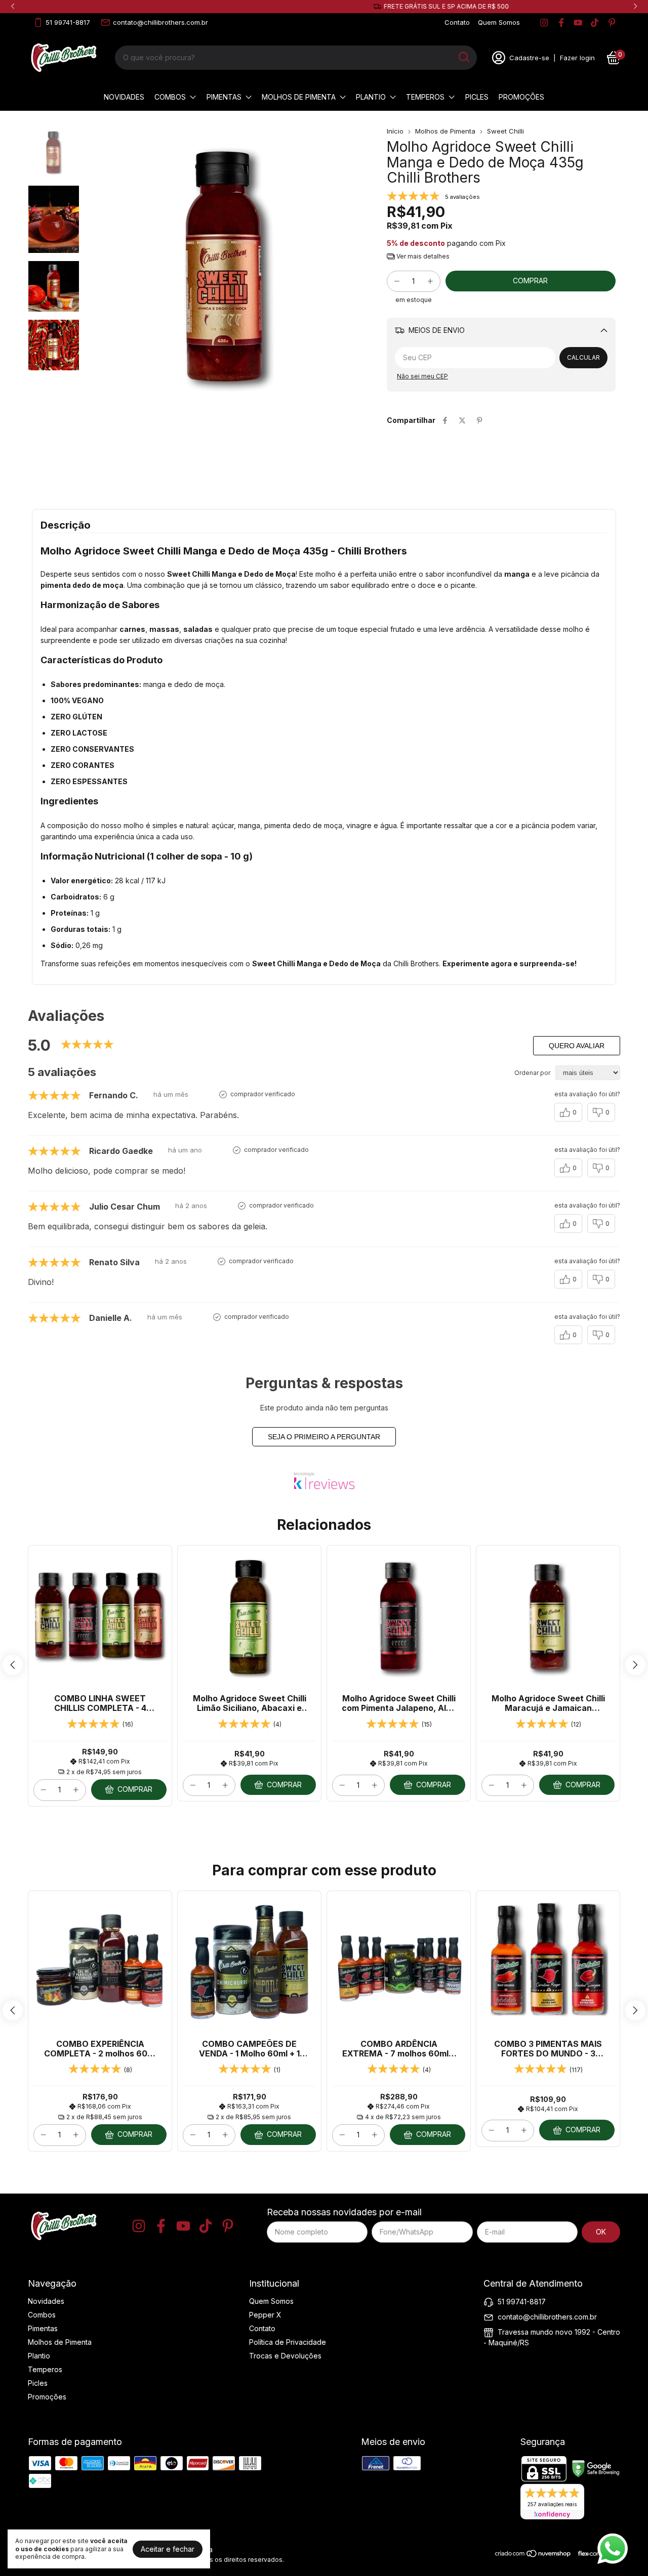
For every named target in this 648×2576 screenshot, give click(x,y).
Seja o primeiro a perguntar (324, 1437)
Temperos (425, 97)
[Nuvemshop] (533, 2555)
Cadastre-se (529, 58)
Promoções (521, 97)
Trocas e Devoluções (285, 2356)
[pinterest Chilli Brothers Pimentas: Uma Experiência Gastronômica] (612, 23)
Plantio (371, 97)
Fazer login (577, 58)
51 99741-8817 (68, 22)
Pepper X (265, 2315)
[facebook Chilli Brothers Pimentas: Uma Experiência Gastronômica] (561, 23)
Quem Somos (499, 22)
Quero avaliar (577, 1046)
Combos (170, 97)
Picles (477, 97)
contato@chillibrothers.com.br (160, 22)
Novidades (124, 97)
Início (395, 131)
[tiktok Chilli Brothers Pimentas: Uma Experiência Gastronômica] (595, 23)
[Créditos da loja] (596, 2553)
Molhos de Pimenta (299, 97)
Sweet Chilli (505, 131)
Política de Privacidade (288, 2342)
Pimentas (224, 97)
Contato (457, 22)
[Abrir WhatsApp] (613, 2549)
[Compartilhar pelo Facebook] (445, 420)
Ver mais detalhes (422, 256)
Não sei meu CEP (422, 376)
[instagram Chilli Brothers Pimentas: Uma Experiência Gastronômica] (544, 23)
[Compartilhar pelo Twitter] (462, 420)
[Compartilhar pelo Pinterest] (479, 420)
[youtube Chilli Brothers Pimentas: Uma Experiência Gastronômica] (578, 23)
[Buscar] (463, 57)
